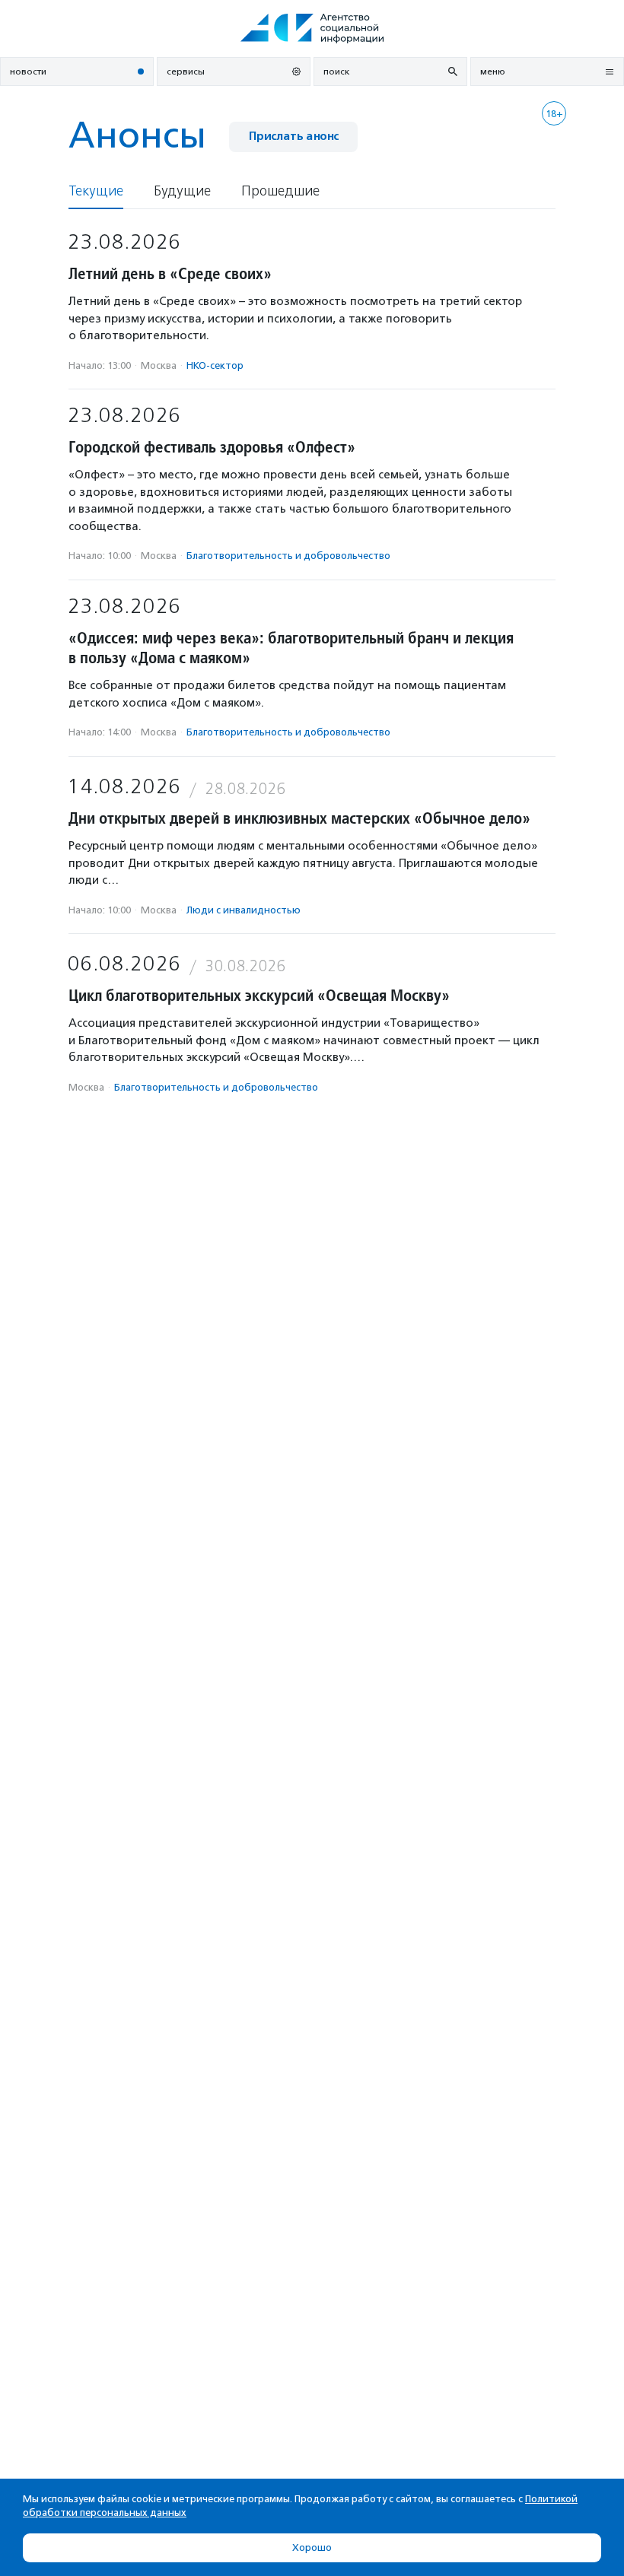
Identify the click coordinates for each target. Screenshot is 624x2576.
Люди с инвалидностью (244, 910)
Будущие (182, 191)
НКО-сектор (215, 365)
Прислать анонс (293, 137)
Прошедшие (280, 191)
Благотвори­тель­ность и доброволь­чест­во (288, 556)
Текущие (96, 191)
